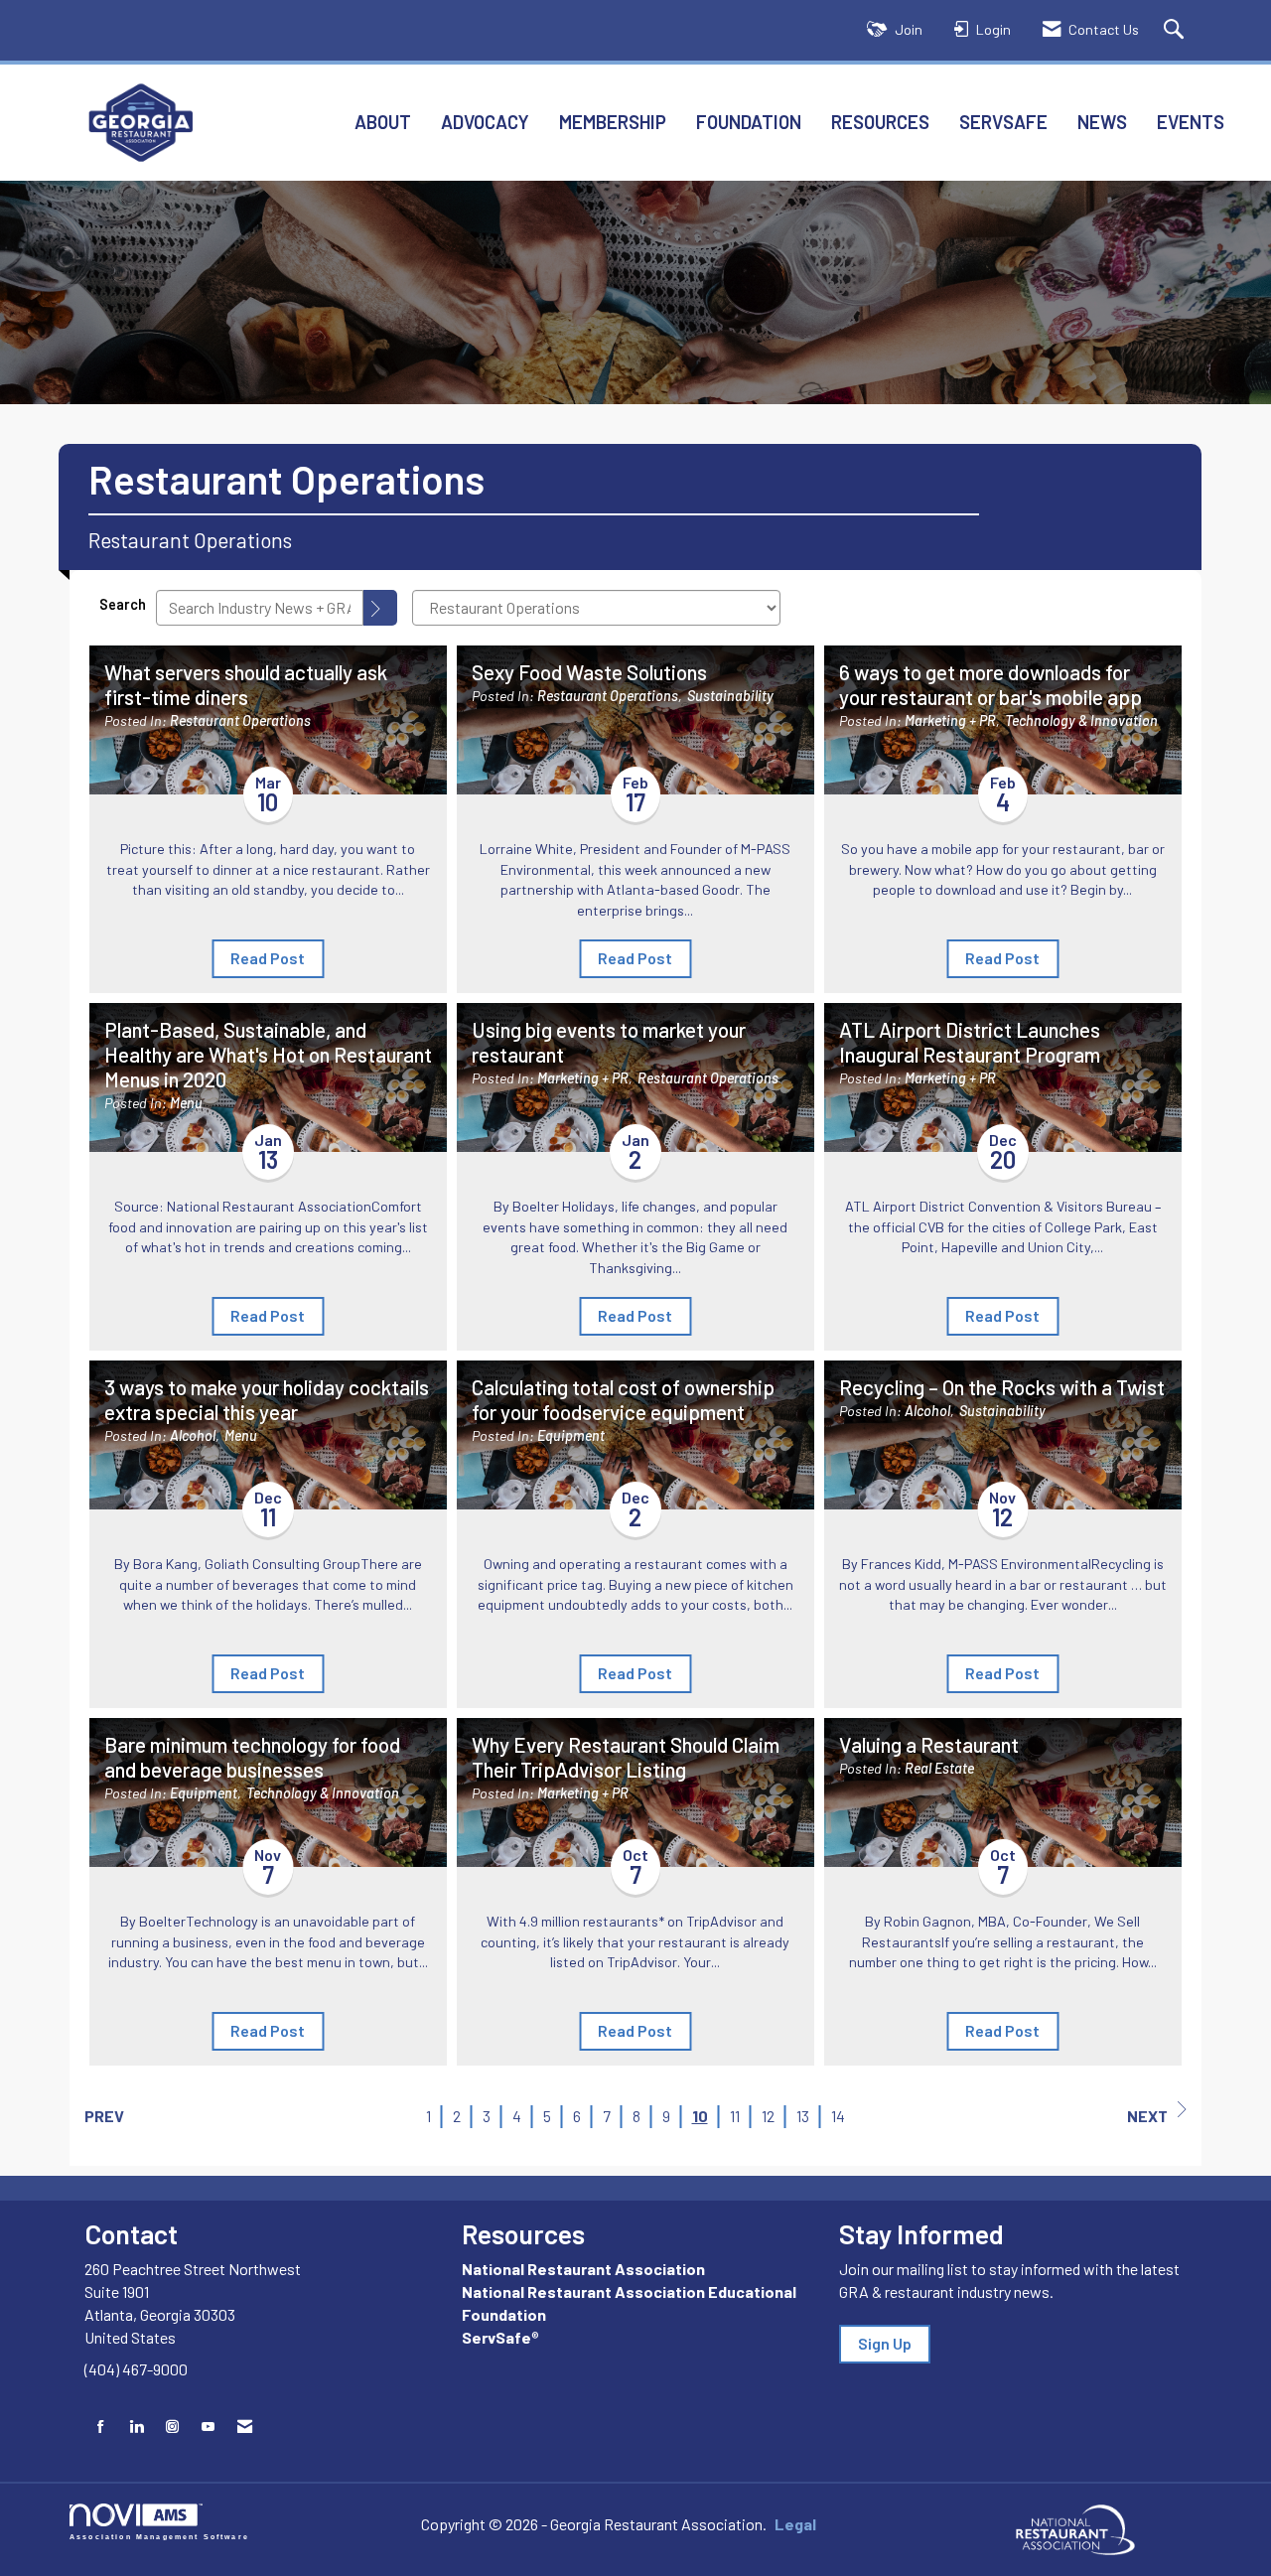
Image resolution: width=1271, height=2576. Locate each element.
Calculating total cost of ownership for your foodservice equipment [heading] (623, 1400)
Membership (613, 122)
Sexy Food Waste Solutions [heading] (589, 672)
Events (1191, 122)
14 (838, 2116)
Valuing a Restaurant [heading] (929, 1745)
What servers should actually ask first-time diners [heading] (246, 685)
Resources (880, 122)
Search (123, 604)
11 (735, 2116)
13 (803, 2116)
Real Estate (939, 1768)
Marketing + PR (950, 720)
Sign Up (885, 2343)
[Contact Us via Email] (245, 2427)
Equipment (571, 1435)
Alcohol (193, 1435)
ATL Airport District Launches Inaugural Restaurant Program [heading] (970, 1042)
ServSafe (1003, 122)
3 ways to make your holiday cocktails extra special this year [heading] (267, 1400)
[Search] (380, 608)
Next (1147, 2116)
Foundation (749, 122)
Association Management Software (159, 2536)
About (383, 122)
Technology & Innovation (1081, 720)
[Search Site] (1176, 30)
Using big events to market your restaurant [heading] (609, 1042)
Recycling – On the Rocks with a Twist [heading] (1002, 1387)
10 (700, 2116)
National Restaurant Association (583, 2269)
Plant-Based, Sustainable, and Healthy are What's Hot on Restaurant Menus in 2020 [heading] (268, 1055)
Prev (104, 2116)
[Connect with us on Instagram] (172, 2427)
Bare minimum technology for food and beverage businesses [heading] (252, 1757)
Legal (795, 2524)
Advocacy (485, 122)
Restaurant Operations (240, 720)
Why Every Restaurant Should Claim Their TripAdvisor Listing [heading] (626, 1757)
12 (768, 2116)
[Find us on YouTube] (208, 2427)
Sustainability (730, 696)
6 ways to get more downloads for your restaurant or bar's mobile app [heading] (990, 685)
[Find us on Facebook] (101, 2427)
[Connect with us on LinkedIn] (137, 2427)
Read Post (268, 958)
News (1102, 122)
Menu (186, 1103)
